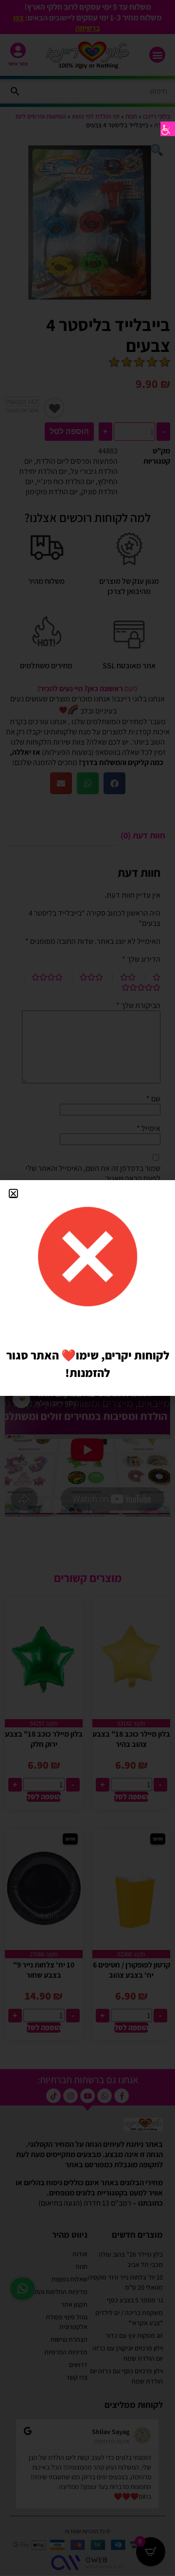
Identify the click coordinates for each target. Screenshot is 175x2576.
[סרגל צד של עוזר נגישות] (168, 129)
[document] (87, 1288)
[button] (13, 1193)
